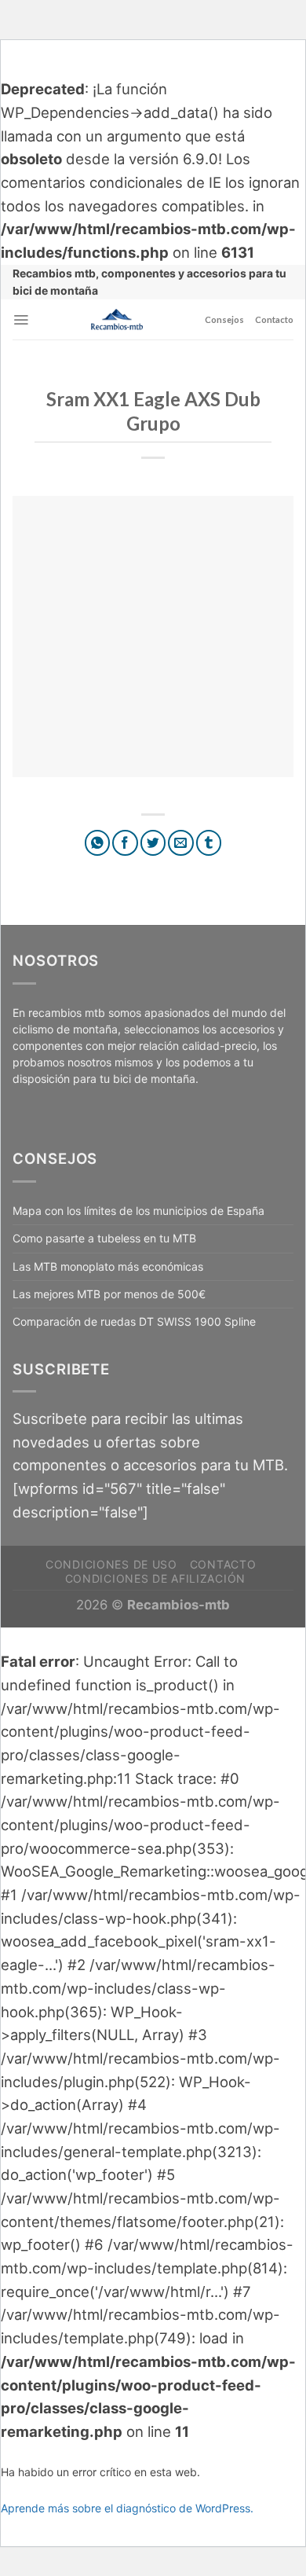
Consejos (224, 319)
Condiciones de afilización (155, 1578)
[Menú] (21, 320)
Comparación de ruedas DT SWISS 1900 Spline (134, 1321)
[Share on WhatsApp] (98, 843)
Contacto (274, 319)
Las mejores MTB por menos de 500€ (109, 1294)
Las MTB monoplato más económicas (108, 1266)
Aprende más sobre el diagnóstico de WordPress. (127, 2508)
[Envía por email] (181, 843)
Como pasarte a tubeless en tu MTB (104, 1238)
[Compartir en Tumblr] (209, 843)
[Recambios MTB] (117, 319)
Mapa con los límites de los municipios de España (138, 1211)
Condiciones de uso (111, 1564)
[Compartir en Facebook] (125, 843)
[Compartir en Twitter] (153, 843)
